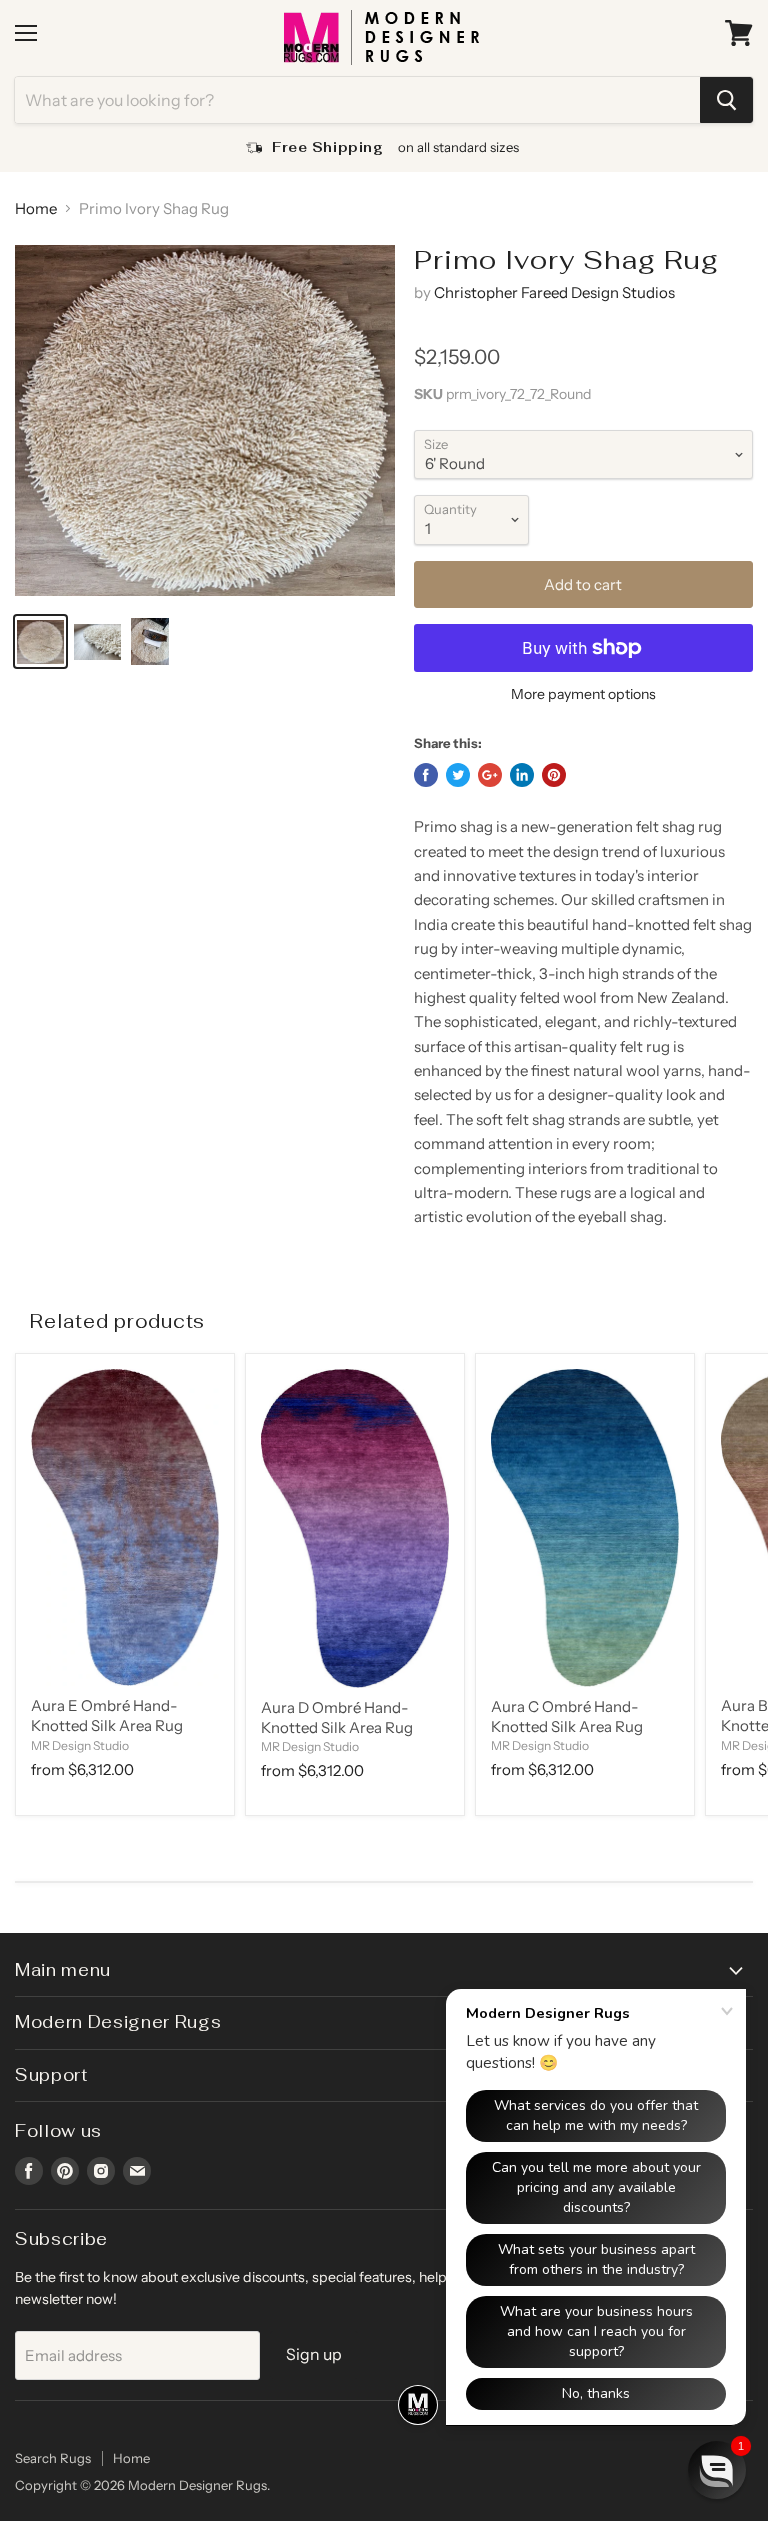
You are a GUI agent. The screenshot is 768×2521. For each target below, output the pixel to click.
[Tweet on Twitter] (458, 775)
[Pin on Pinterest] (554, 775)
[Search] (726, 100)
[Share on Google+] (490, 775)
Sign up (314, 2354)
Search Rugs (53, 2458)
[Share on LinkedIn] (522, 775)
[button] (717, 2470)
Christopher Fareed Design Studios (554, 292)
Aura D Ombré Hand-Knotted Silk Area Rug (337, 1717)
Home (36, 208)
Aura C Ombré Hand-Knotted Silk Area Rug (567, 1716)
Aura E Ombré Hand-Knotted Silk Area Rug (107, 1715)
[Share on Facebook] (426, 775)
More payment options (583, 694)
